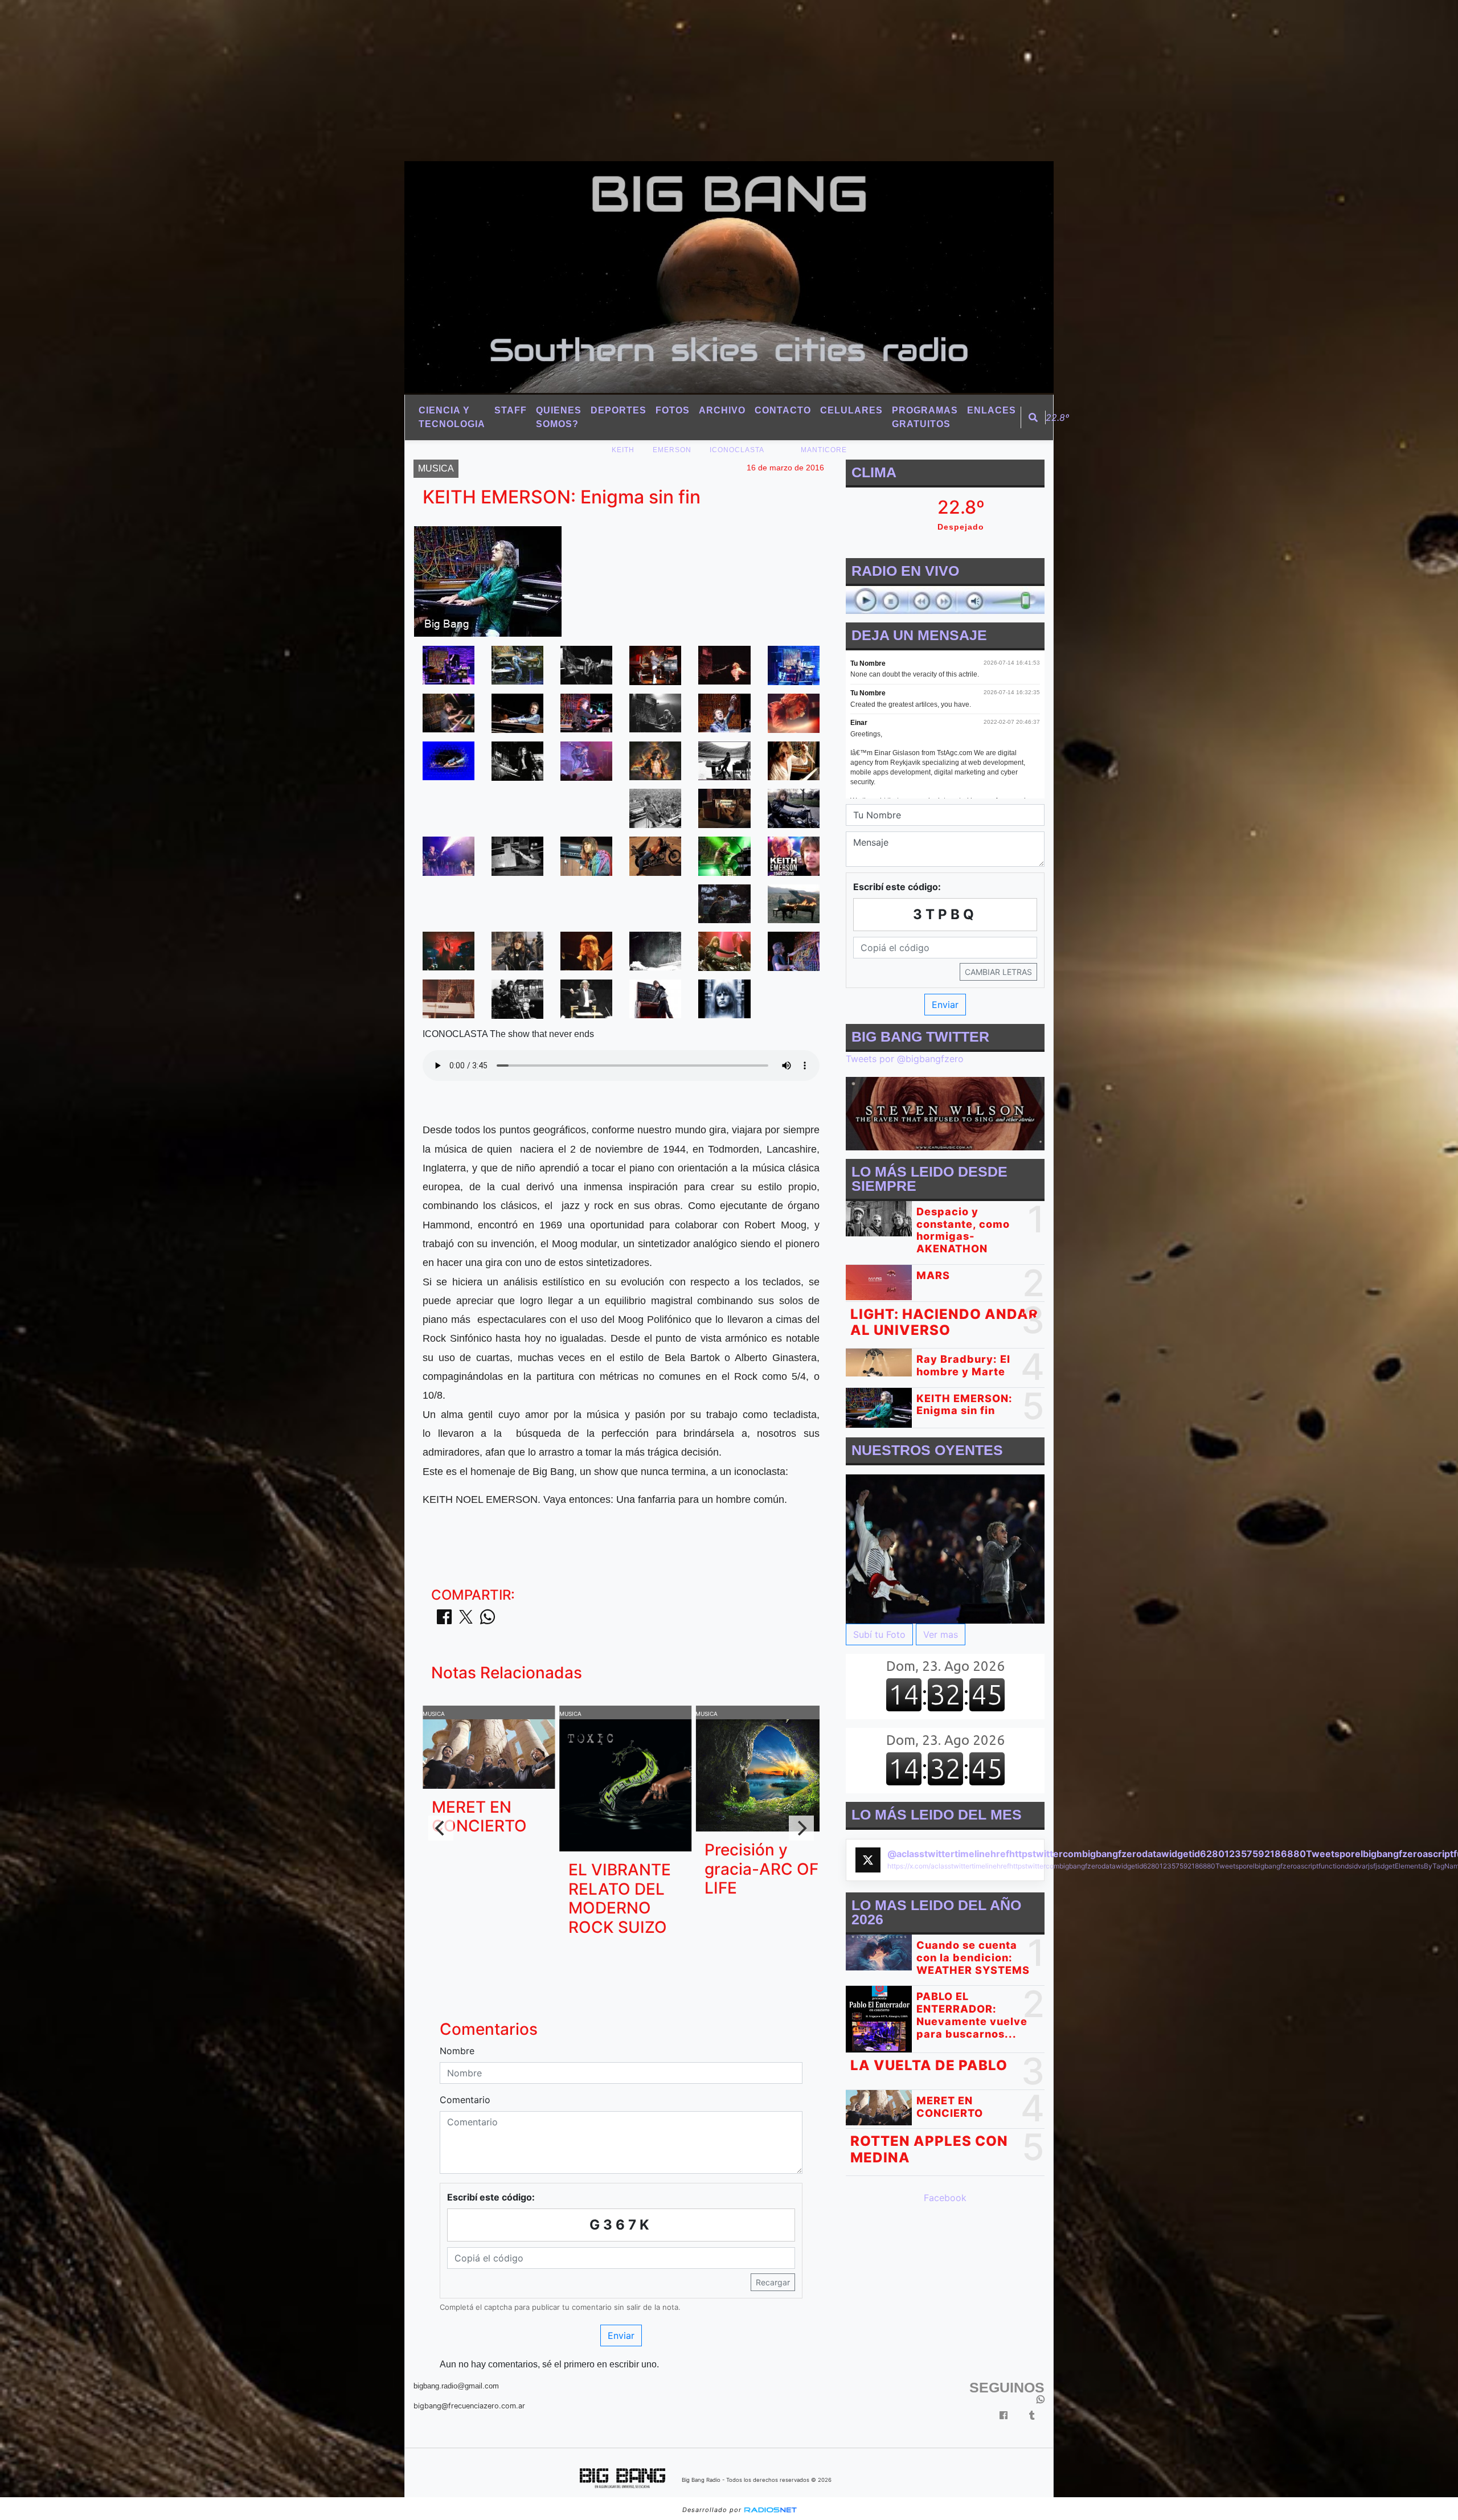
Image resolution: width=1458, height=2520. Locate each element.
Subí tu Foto (879, 1635)
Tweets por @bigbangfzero (905, 1059)
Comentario (465, 2100)
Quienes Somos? (559, 417)
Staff (511, 410)
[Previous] (441, 1828)
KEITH (623, 450)
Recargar (773, 2282)
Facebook (945, 2198)
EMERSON (672, 450)
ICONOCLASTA (737, 450)
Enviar (621, 2335)
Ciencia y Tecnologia (452, 417)
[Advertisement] (342, 80)
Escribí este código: (491, 2197)
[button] (1033, 417)
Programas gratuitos (925, 417)
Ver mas (941, 1635)
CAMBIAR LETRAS (998, 972)
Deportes (619, 410)
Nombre (457, 2051)
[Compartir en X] (466, 1620)
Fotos (673, 410)
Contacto (783, 410)
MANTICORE (824, 450)
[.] (945, 1548)
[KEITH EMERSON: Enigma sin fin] (449, 664)
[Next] (801, 1828)
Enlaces (992, 410)
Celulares (851, 410)
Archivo (722, 410)
